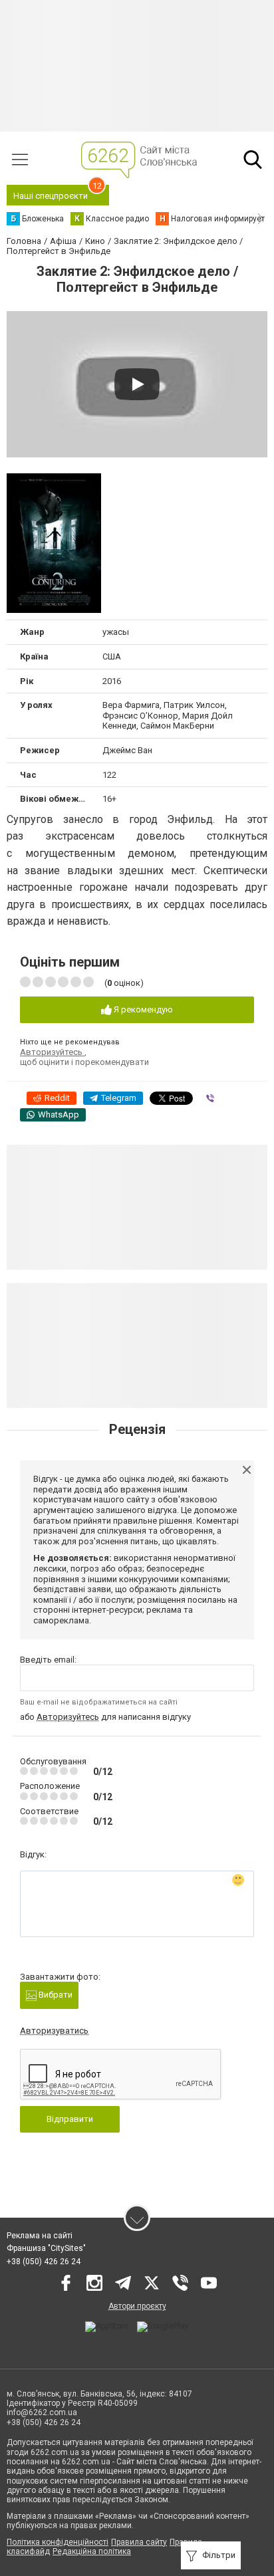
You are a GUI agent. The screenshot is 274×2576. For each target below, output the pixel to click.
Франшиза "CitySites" (46, 2248)
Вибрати (55, 1995)
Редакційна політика (92, 2551)
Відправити (70, 2119)
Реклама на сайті (40, 2236)
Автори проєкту (137, 2306)
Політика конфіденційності (58, 2542)
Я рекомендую (142, 1009)
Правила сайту (139, 2542)
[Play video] (137, 384)
